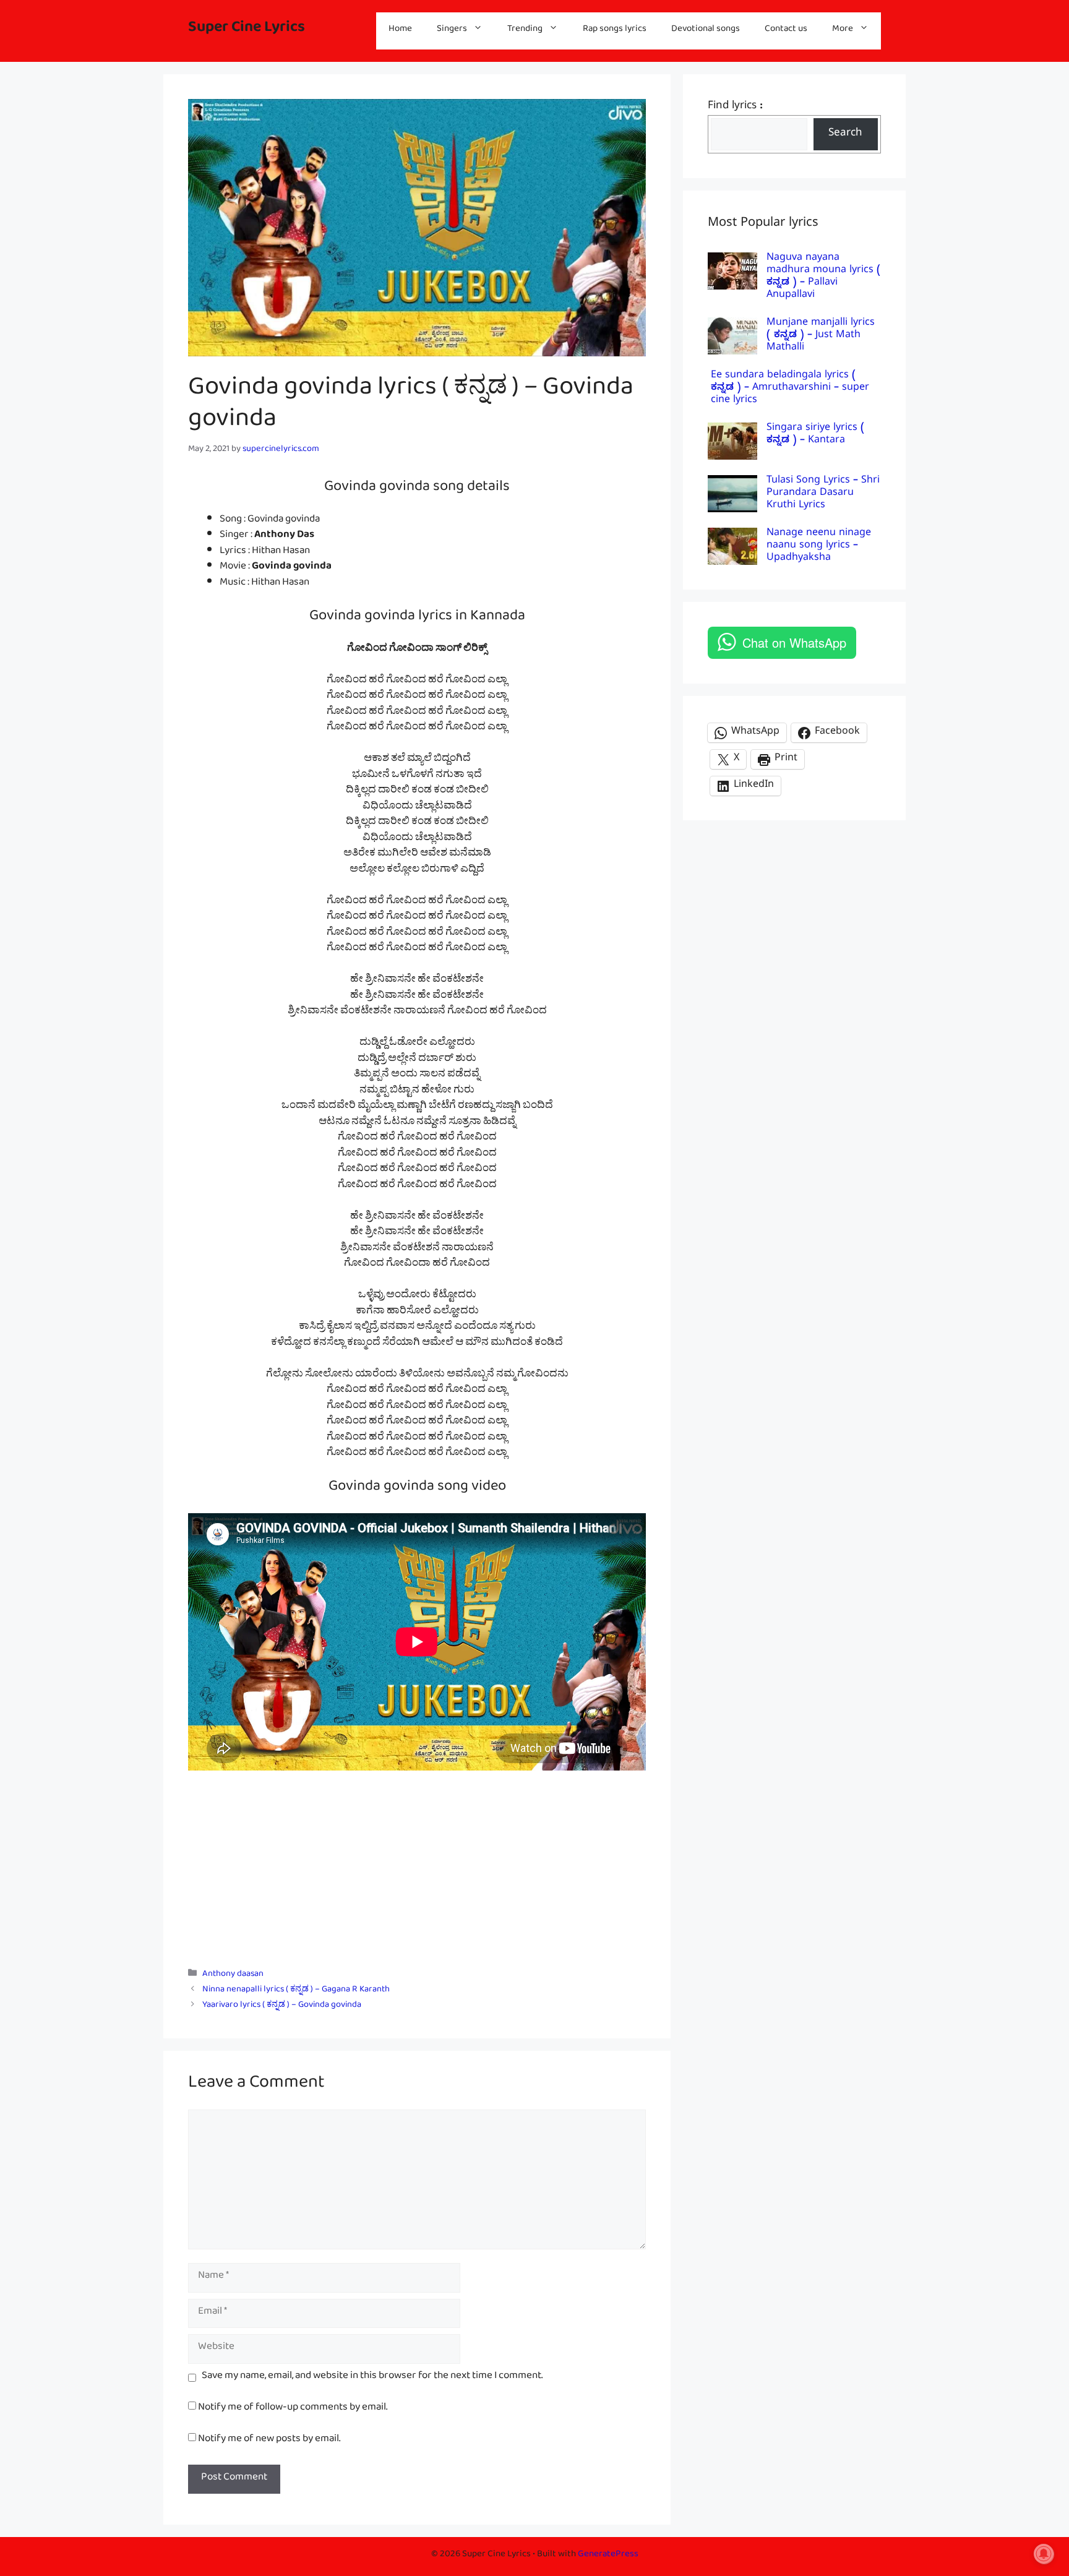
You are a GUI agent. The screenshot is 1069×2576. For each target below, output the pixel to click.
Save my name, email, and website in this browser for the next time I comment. (372, 2378)
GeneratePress (608, 2556)
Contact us (786, 31)
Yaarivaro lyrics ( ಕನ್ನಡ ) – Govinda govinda (282, 2007)
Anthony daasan (233, 1976)
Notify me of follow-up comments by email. (293, 2409)
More (843, 31)
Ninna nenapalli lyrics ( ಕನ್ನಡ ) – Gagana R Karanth (296, 1991)
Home (400, 31)
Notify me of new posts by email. (269, 2441)
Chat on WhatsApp (794, 642)
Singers (452, 31)
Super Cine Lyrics (247, 31)
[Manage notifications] (1044, 2554)
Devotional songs (706, 31)
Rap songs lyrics (615, 31)
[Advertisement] (417, 1863)
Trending (525, 31)
